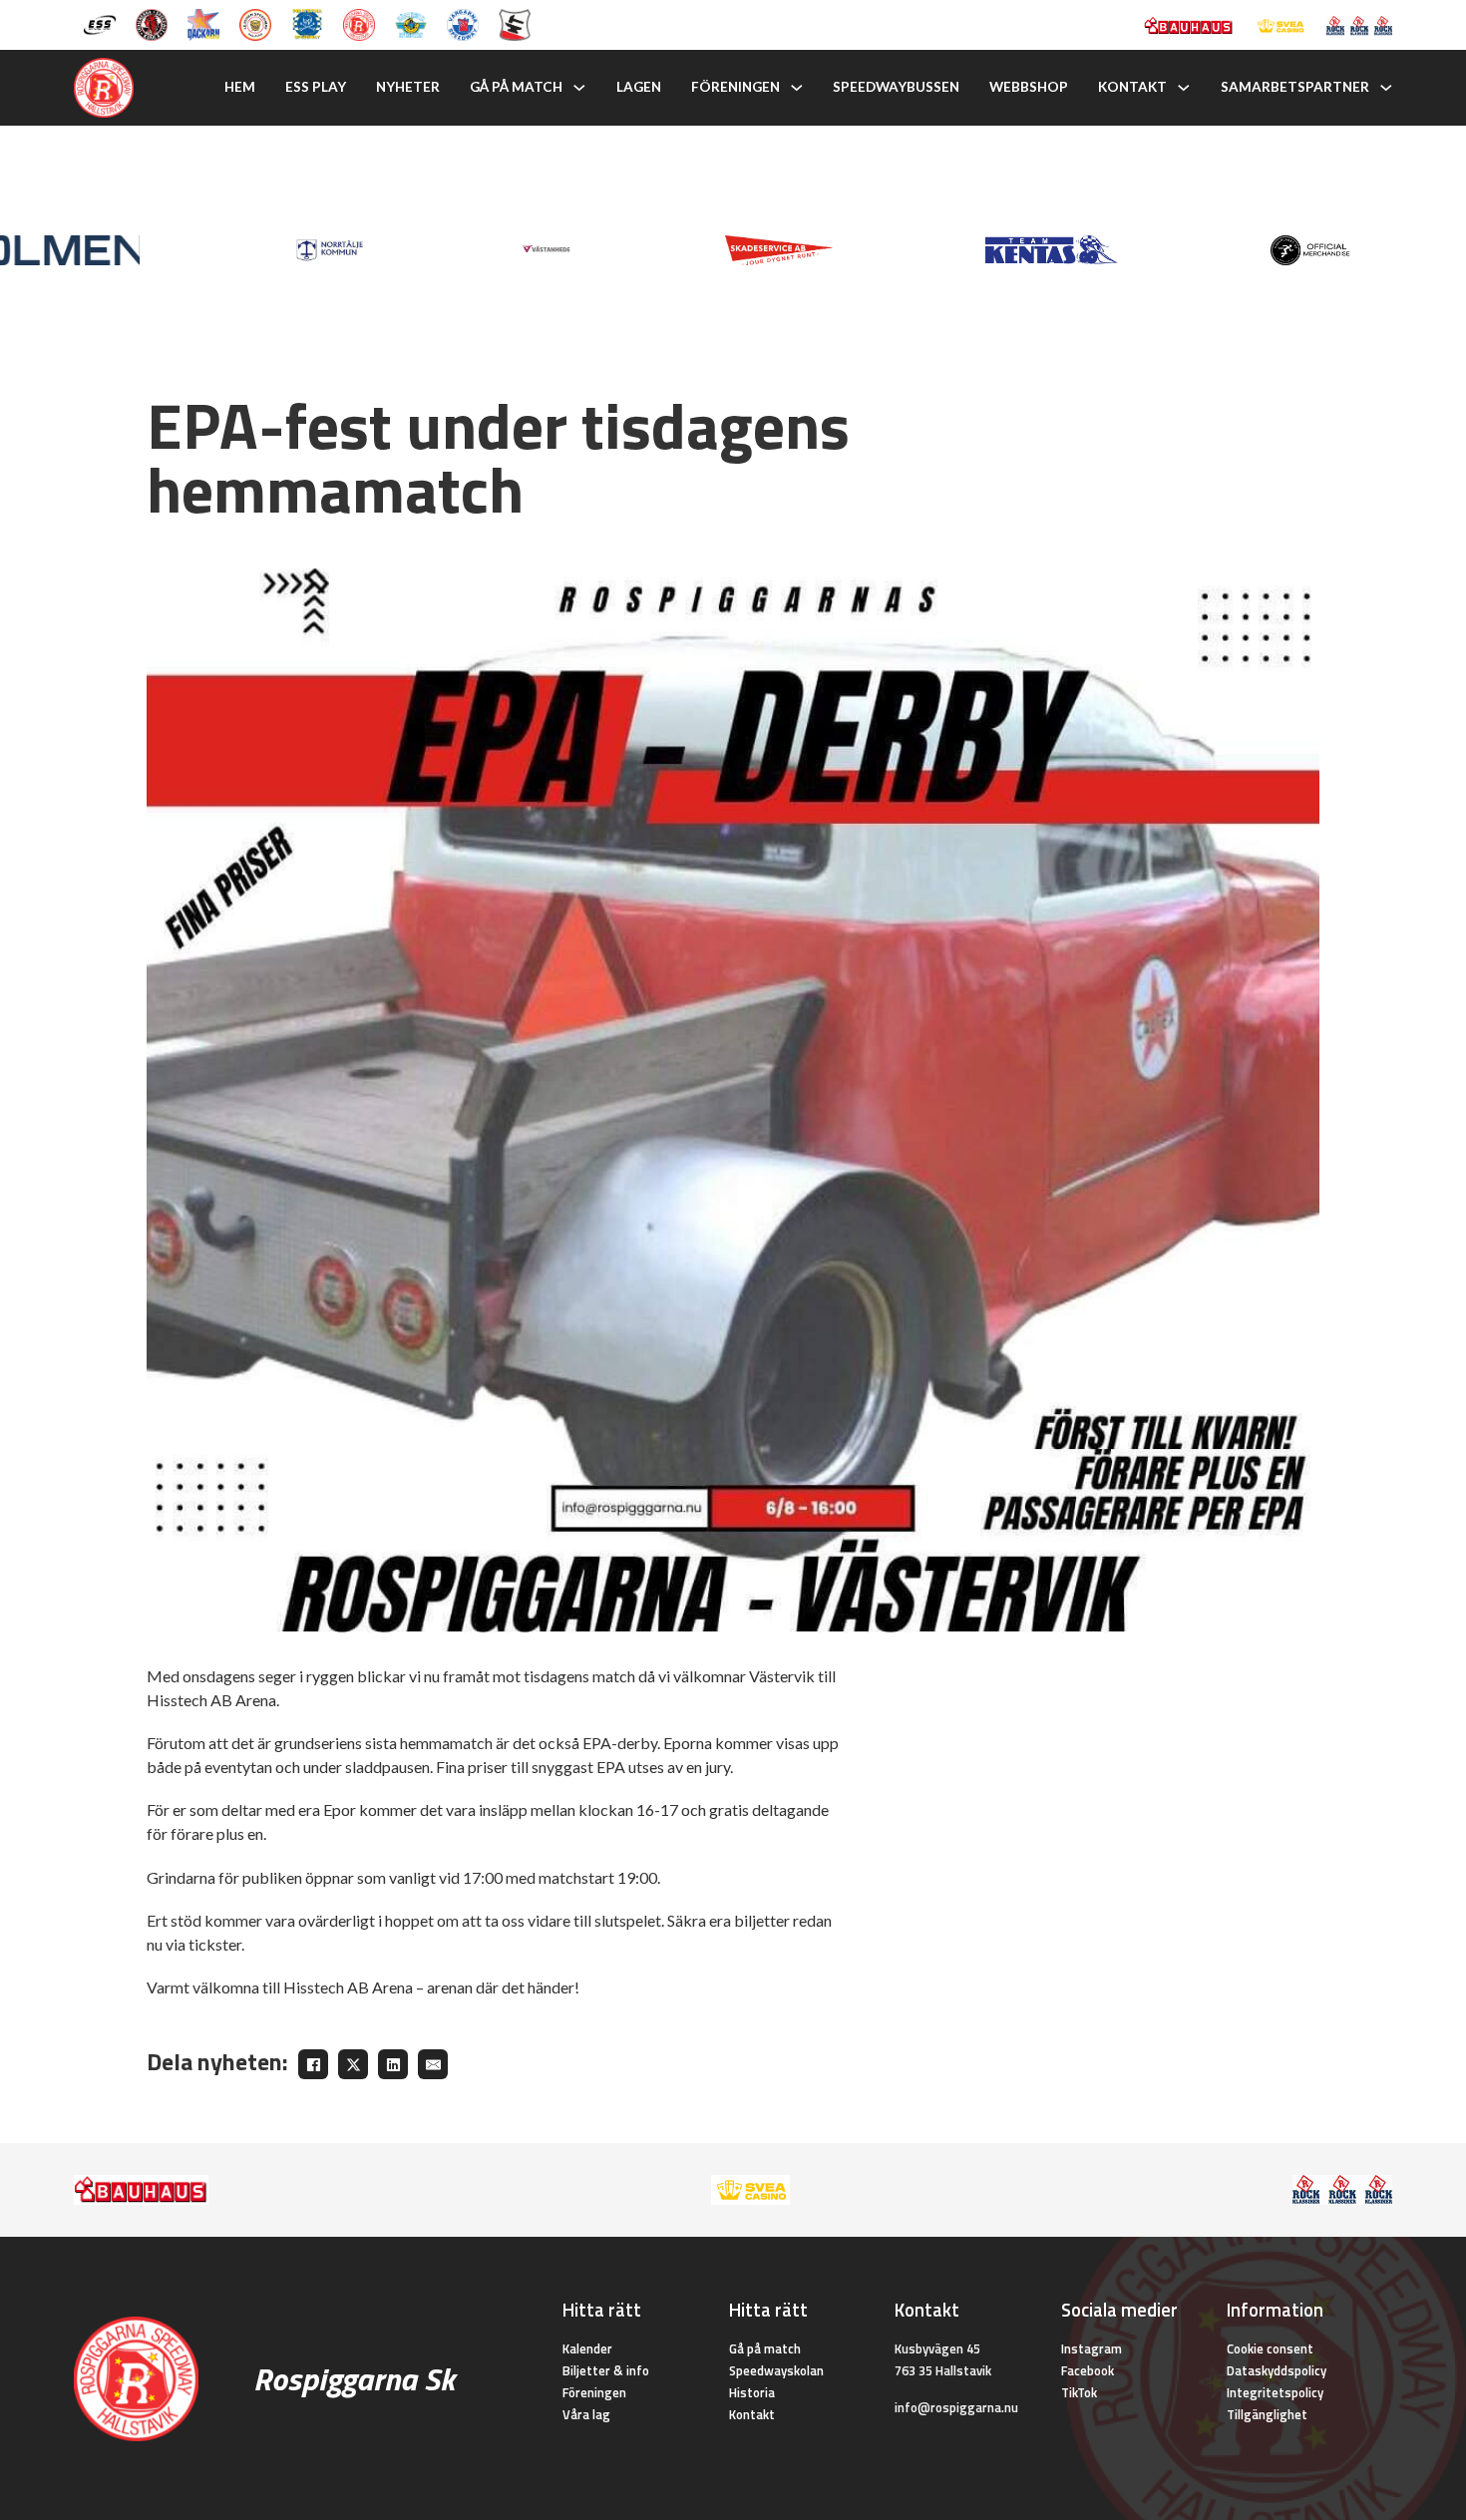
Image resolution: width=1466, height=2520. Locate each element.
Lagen (639, 87)
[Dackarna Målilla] (203, 23)
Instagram (1092, 2348)
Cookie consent (1270, 2348)
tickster (215, 1944)
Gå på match (516, 87)
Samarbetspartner (1295, 87)
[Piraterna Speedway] (307, 23)
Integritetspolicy (1275, 2392)
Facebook (1088, 2370)
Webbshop (1029, 87)
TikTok (1079, 2392)
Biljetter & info (606, 2370)
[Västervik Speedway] (411, 23)
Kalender (587, 2348)
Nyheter (408, 87)
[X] (353, 2064)
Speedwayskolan (776, 2370)
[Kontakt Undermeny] (1184, 88)
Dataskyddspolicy (1277, 2370)
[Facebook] (313, 2064)
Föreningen (735, 87)
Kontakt (1132, 87)
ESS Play (316, 87)
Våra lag (586, 2414)
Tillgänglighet (1267, 2414)
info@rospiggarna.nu (956, 2407)
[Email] (433, 2064)
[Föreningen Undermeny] (797, 88)
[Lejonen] (255, 23)
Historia (752, 2392)
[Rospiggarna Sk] (359, 23)
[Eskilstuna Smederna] (515, 23)
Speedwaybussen (896, 87)
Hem (240, 87)
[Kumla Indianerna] (152, 23)
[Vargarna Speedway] (463, 23)
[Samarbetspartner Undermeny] (1386, 88)
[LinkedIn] (393, 2064)
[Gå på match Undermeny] (579, 88)
